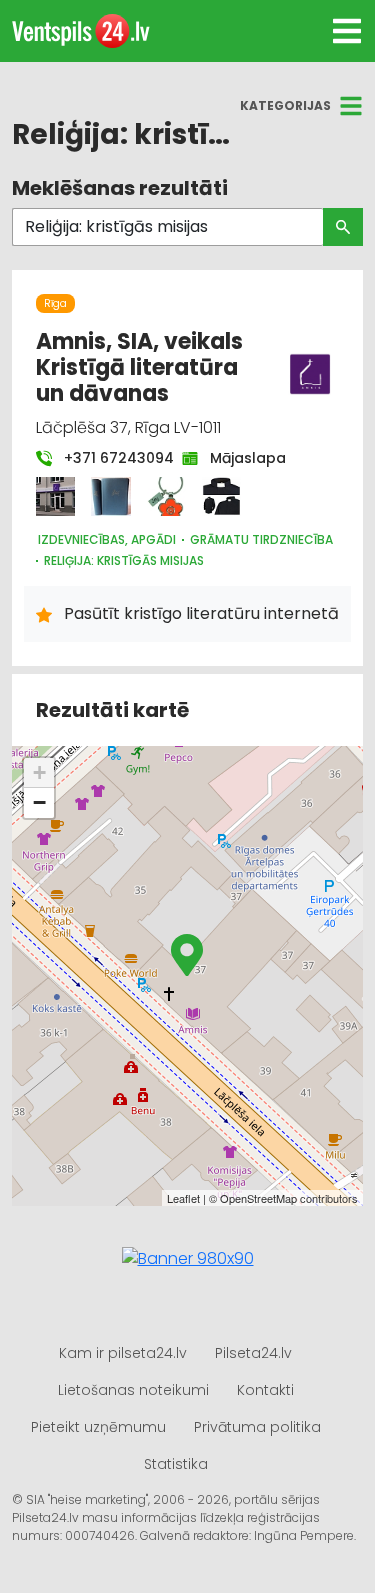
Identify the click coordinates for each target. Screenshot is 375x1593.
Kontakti (265, 1390)
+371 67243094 (109, 458)
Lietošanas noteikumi (133, 1390)
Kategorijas (285, 105)
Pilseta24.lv (253, 1353)
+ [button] (39, 772)
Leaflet (183, 1198)
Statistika (176, 1464)
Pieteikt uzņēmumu (98, 1427)
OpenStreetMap (258, 1198)
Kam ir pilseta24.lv (123, 1353)
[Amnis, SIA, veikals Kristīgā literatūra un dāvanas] (55, 496)
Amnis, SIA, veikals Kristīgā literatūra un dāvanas (139, 368)
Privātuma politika (257, 1427)
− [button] (39, 802)
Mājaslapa (238, 458)
